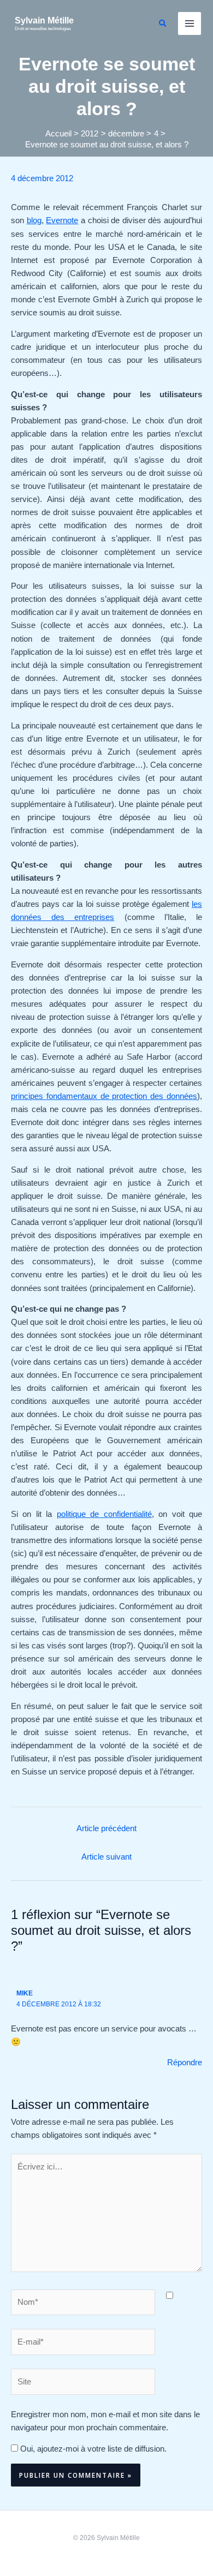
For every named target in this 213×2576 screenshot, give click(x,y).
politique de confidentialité (104, 1514)
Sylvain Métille (44, 20)
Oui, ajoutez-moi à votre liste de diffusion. (92, 2449)
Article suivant (106, 1857)
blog (34, 220)
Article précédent (106, 1828)
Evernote (62, 220)
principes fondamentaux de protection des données (104, 1096)
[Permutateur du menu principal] (190, 23)
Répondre (185, 2063)
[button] (163, 23)
